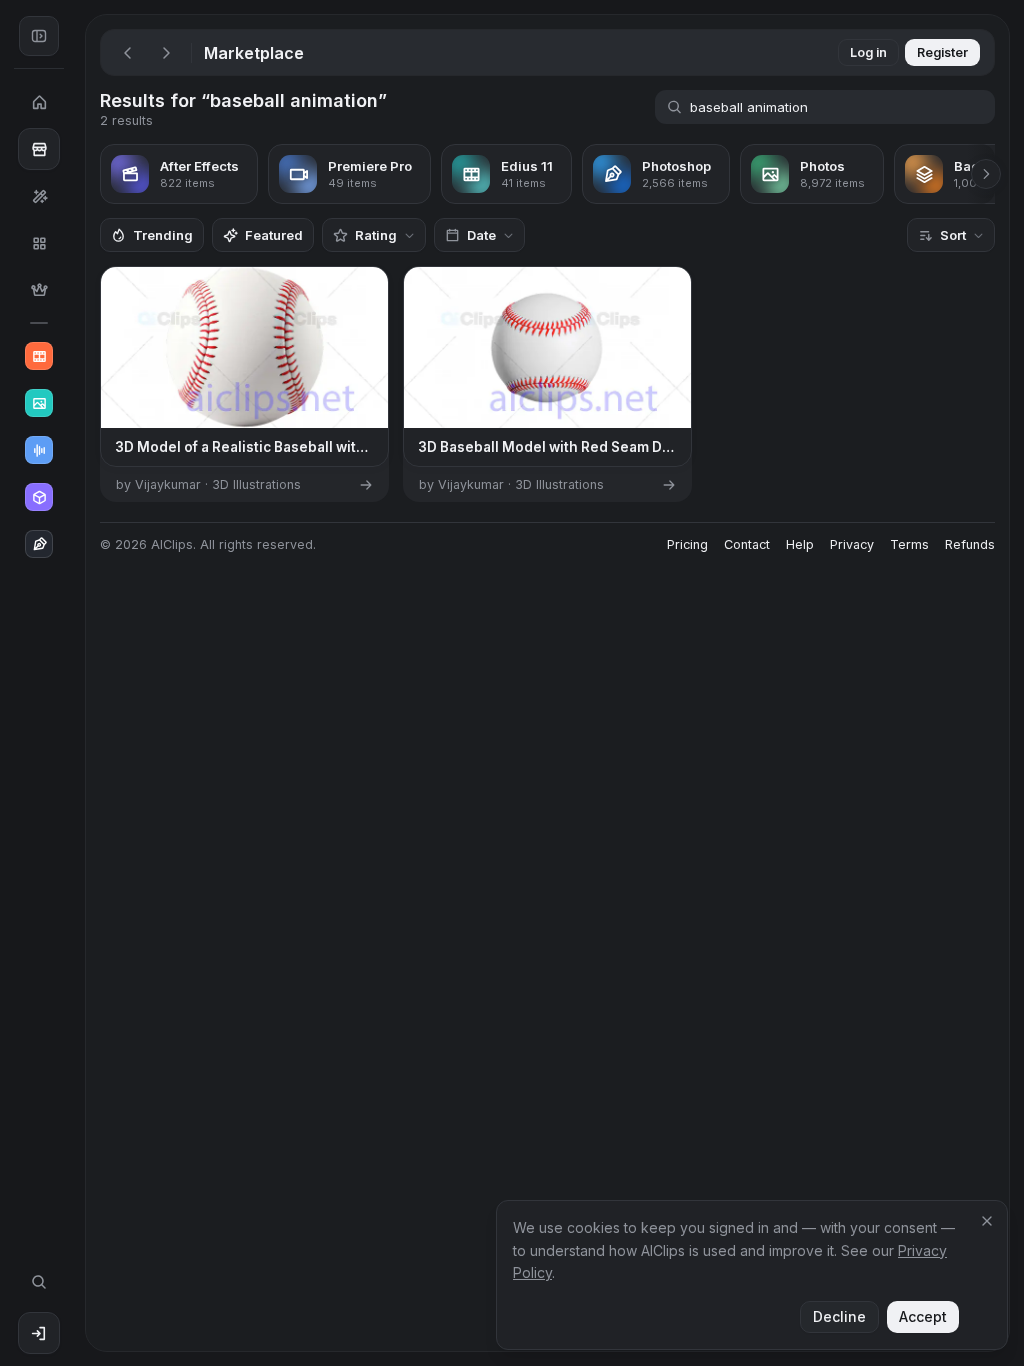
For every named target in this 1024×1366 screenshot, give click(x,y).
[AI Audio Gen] (39, 450)
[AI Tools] (39, 196)
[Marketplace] (39, 149)
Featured (274, 235)
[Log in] (39, 1333)
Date (481, 235)
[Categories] (39, 243)
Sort (953, 235)
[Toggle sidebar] (39, 36)
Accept (923, 1316)
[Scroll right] (986, 174)
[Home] (39, 102)
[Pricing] (39, 290)
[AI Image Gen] (39, 403)
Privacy (852, 544)
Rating (376, 235)
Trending (163, 235)
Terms (909, 544)
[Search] (39, 1282)
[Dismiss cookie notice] (987, 1221)
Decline (839, 1316)
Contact (747, 544)
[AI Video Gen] (39, 356)
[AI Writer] (39, 544)
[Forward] (166, 53)
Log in (868, 52)
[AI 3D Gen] (39, 497)
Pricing (687, 544)
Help (800, 544)
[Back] (128, 53)
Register (942, 52)
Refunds (970, 544)
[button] (78, 683)
